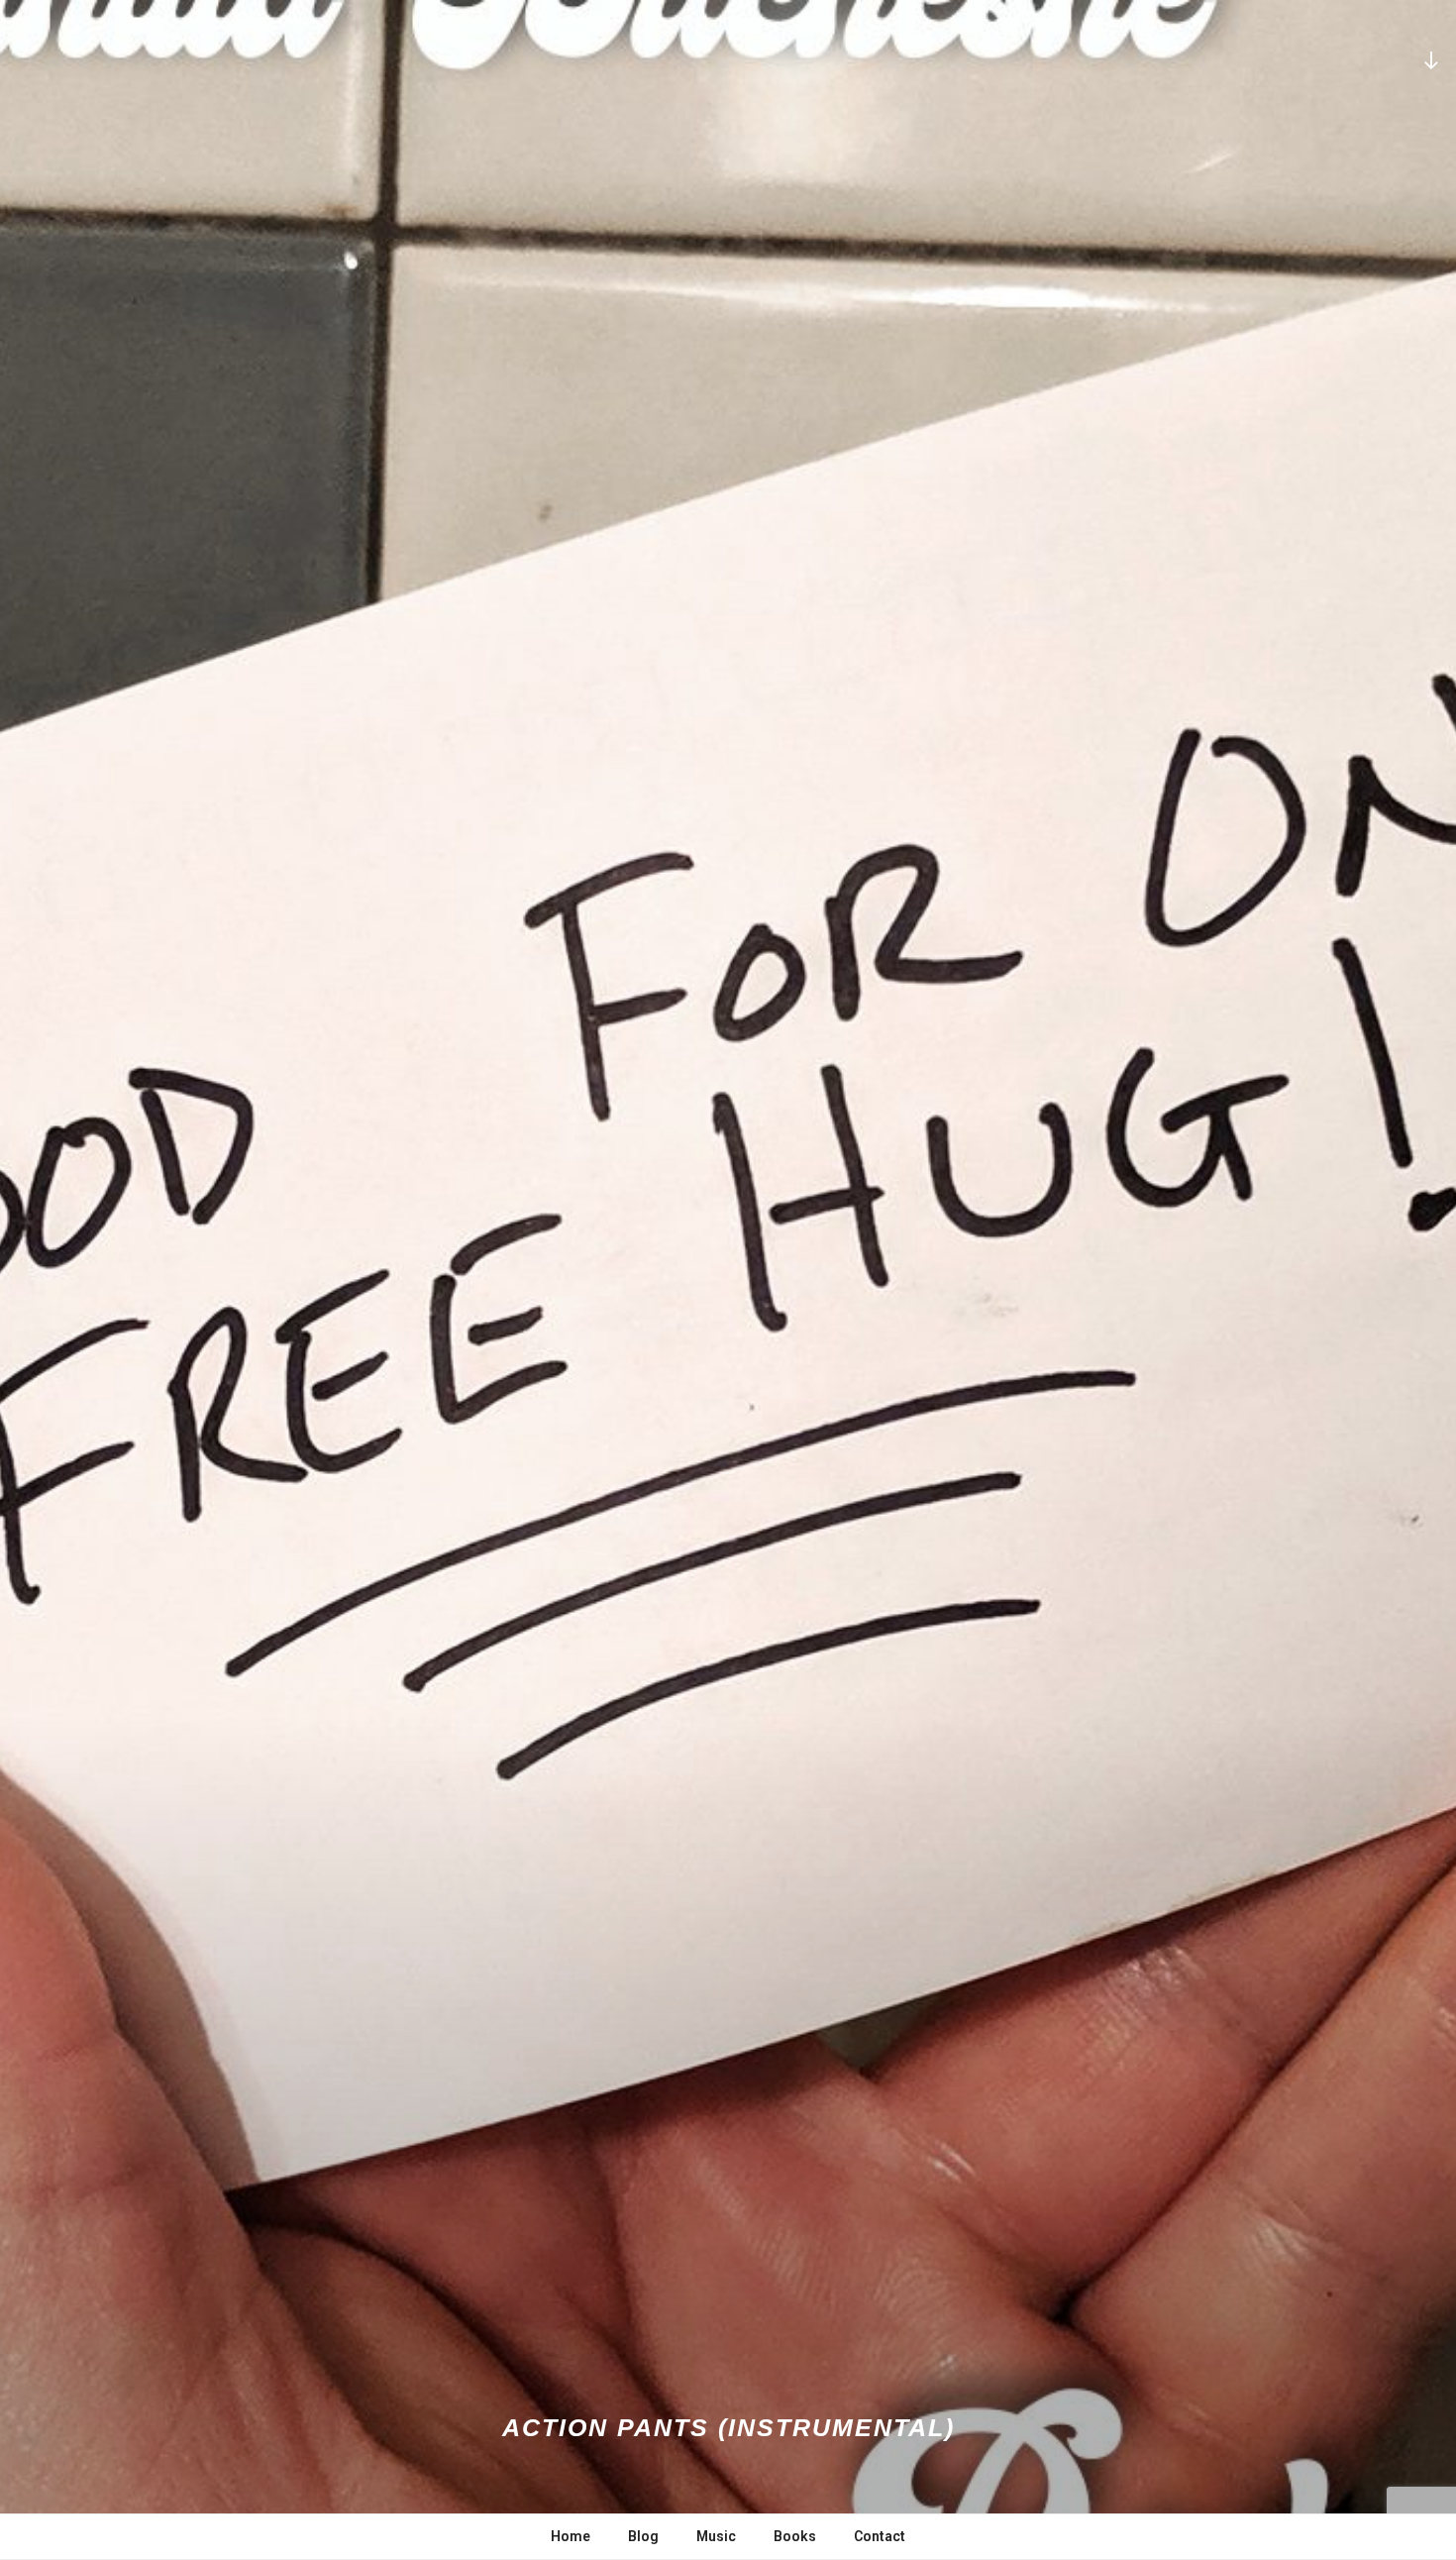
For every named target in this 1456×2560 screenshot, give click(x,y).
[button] (728, 1280)
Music (716, 2536)
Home (571, 2536)
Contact (880, 2536)
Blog (643, 2536)
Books (795, 2536)
